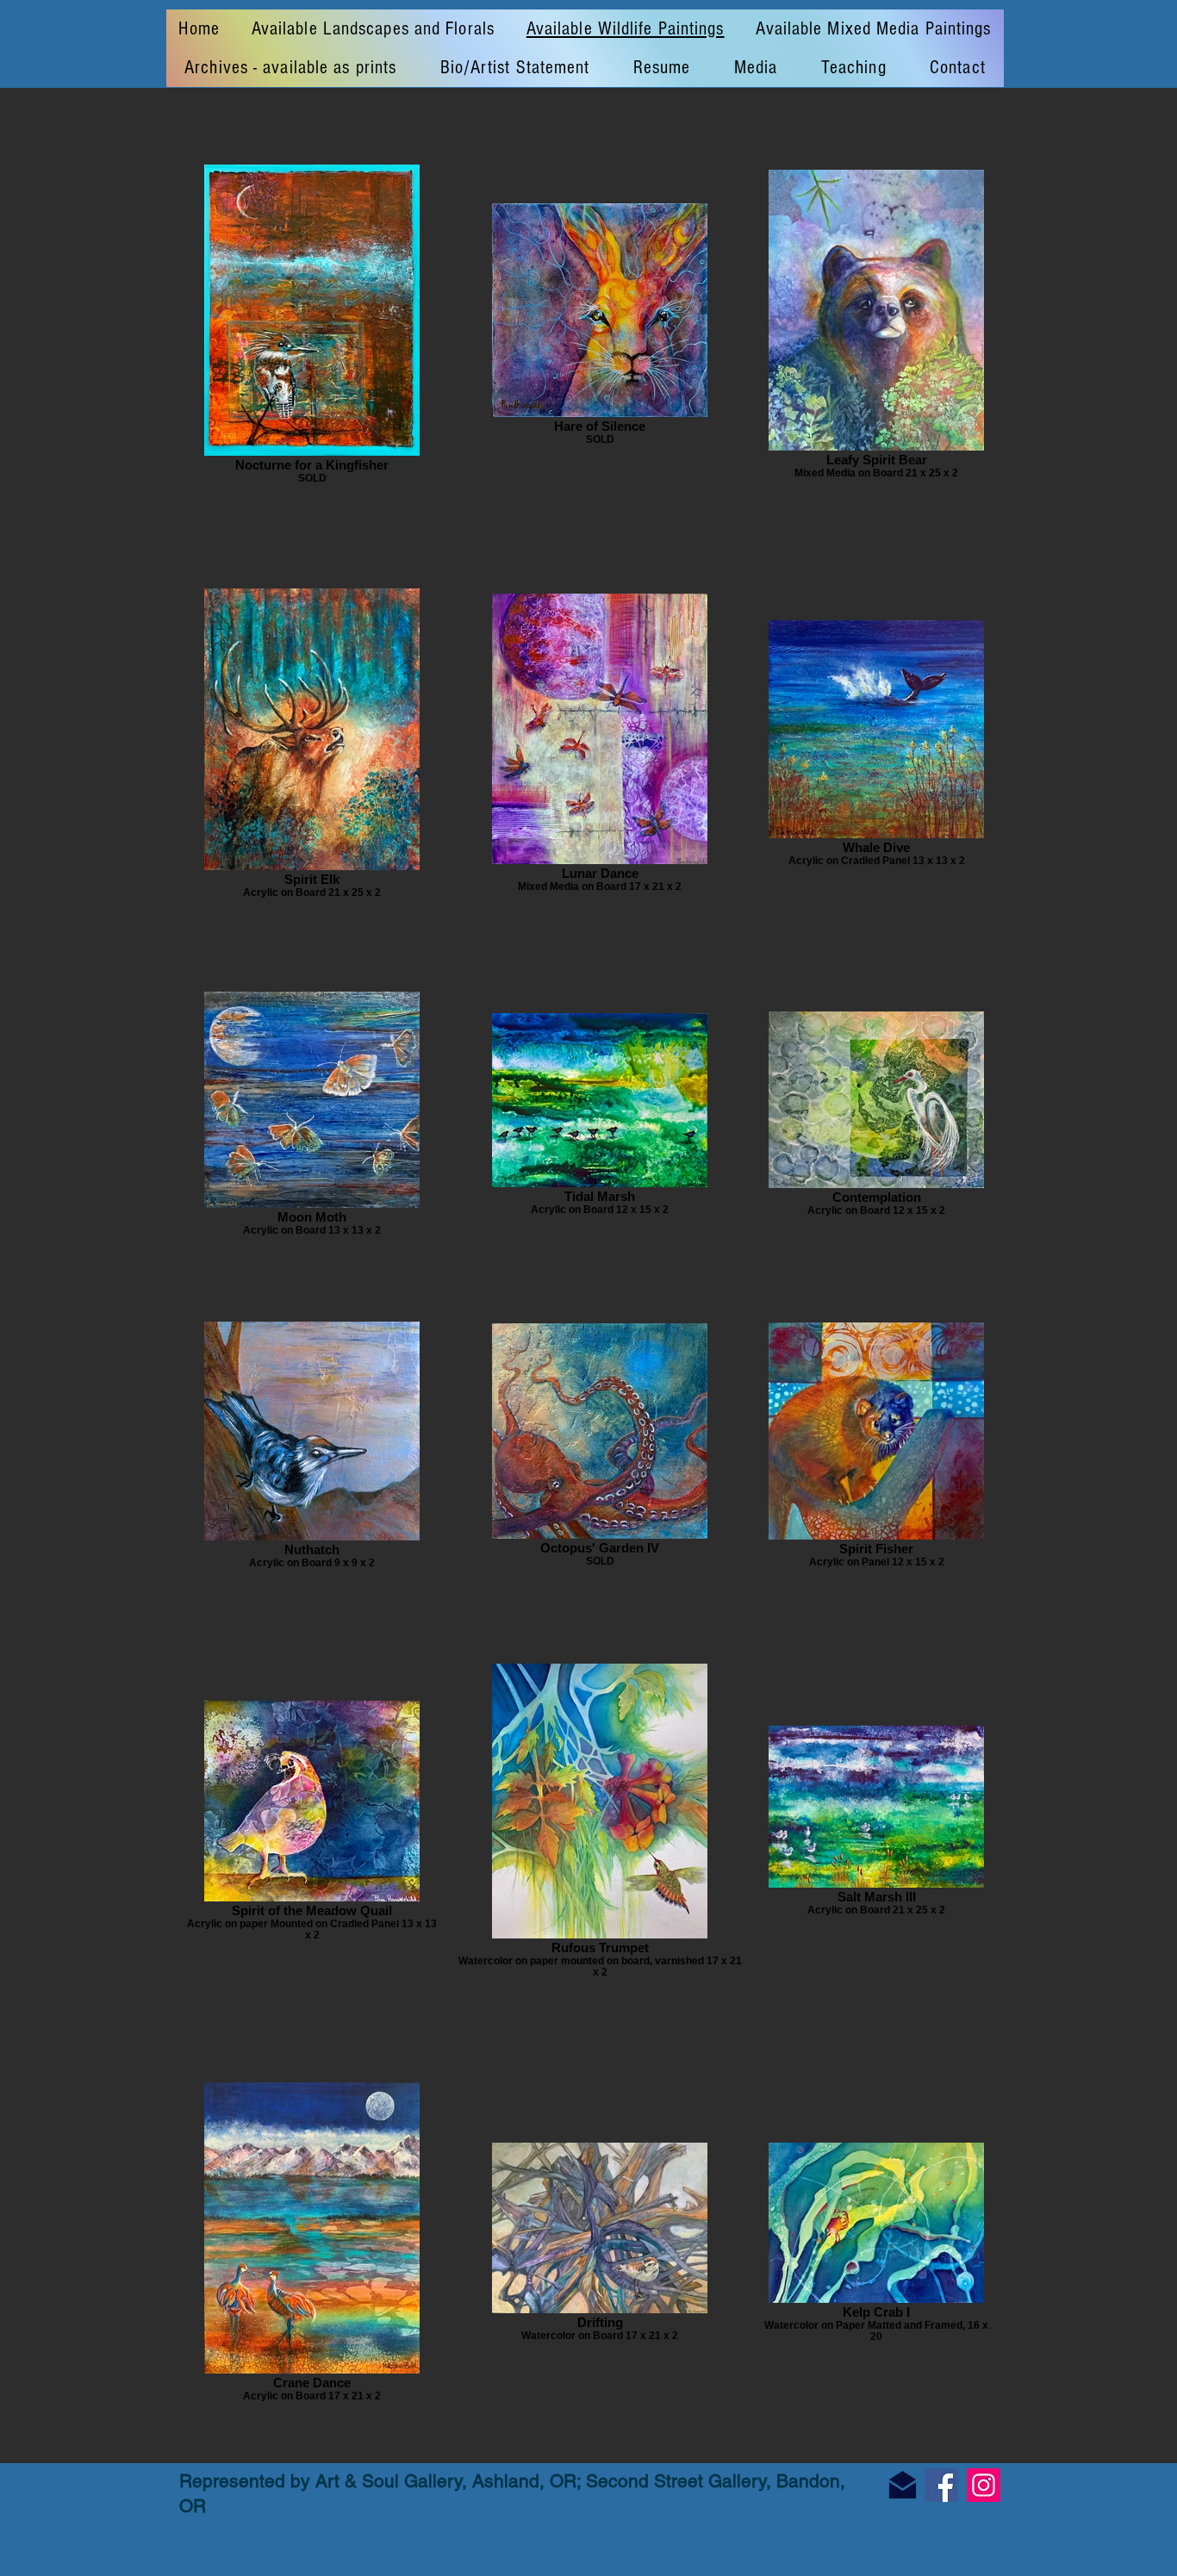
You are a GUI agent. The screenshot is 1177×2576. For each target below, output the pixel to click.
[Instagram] (984, 2485)
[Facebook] (941, 2485)
